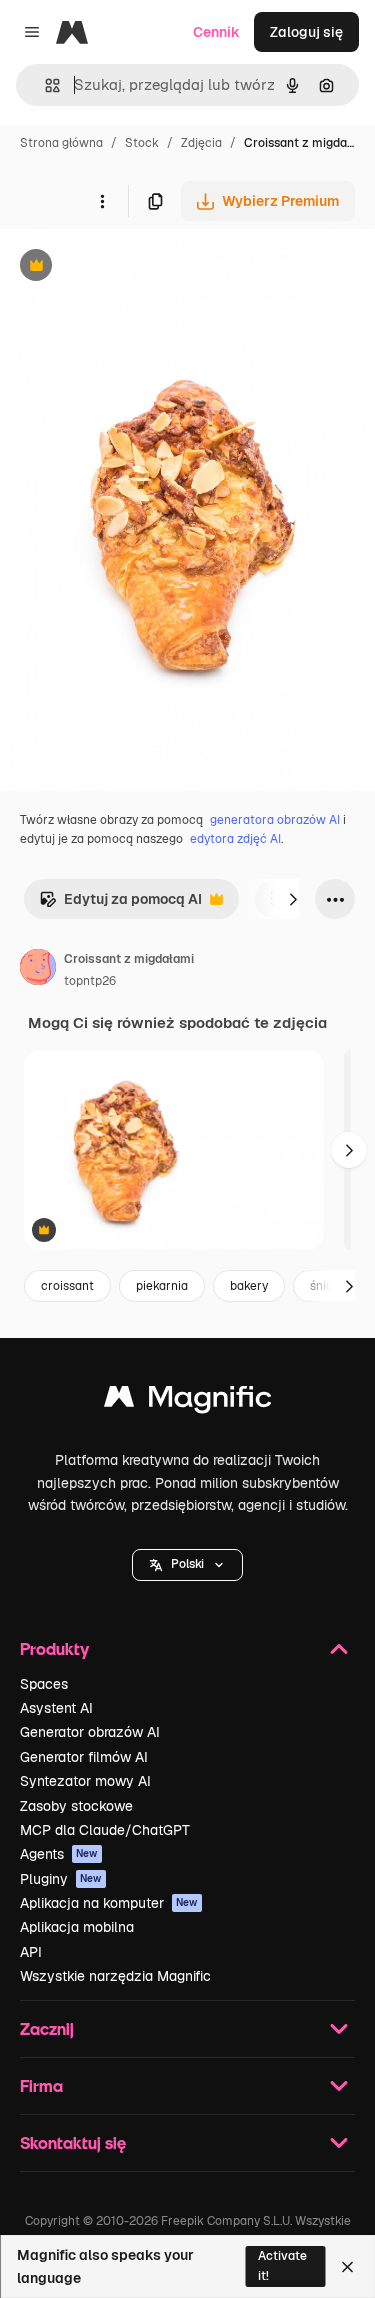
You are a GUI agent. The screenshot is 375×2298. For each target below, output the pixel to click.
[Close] (347, 2267)
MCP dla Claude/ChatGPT (105, 1830)
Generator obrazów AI (90, 1732)
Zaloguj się (306, 32)
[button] (187, 1565)
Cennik (216, 32)
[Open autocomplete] (44, 85)
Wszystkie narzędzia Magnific (115, 1976)
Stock (142, 143)
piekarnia (162, 1286)
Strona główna (61, 143)
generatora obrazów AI (275, 820)
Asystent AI (56, 1708)
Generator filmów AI (84, 1757)
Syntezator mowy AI (85, 1781)
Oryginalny (138, 267)
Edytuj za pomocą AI (120, 904)
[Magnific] (188, 1401)
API (31, 1952)
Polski (187, 1564)
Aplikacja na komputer (109, 1903)
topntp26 (90, 981)
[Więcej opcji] (102, 201)
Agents (59, 1854)
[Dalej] (293, 899)
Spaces (44, 1684)
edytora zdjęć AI (235, 839)
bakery (249, 1286)
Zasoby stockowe (76, 1806)
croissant (67, 1286)
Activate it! (282, 2265)
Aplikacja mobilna (77, 1927)
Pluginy (61, 1879)
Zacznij (47, 2028)
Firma (41, 2085)
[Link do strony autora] (38, 970)
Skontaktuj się (73, 2142)
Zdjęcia (201, 143)
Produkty (54, 1648)
